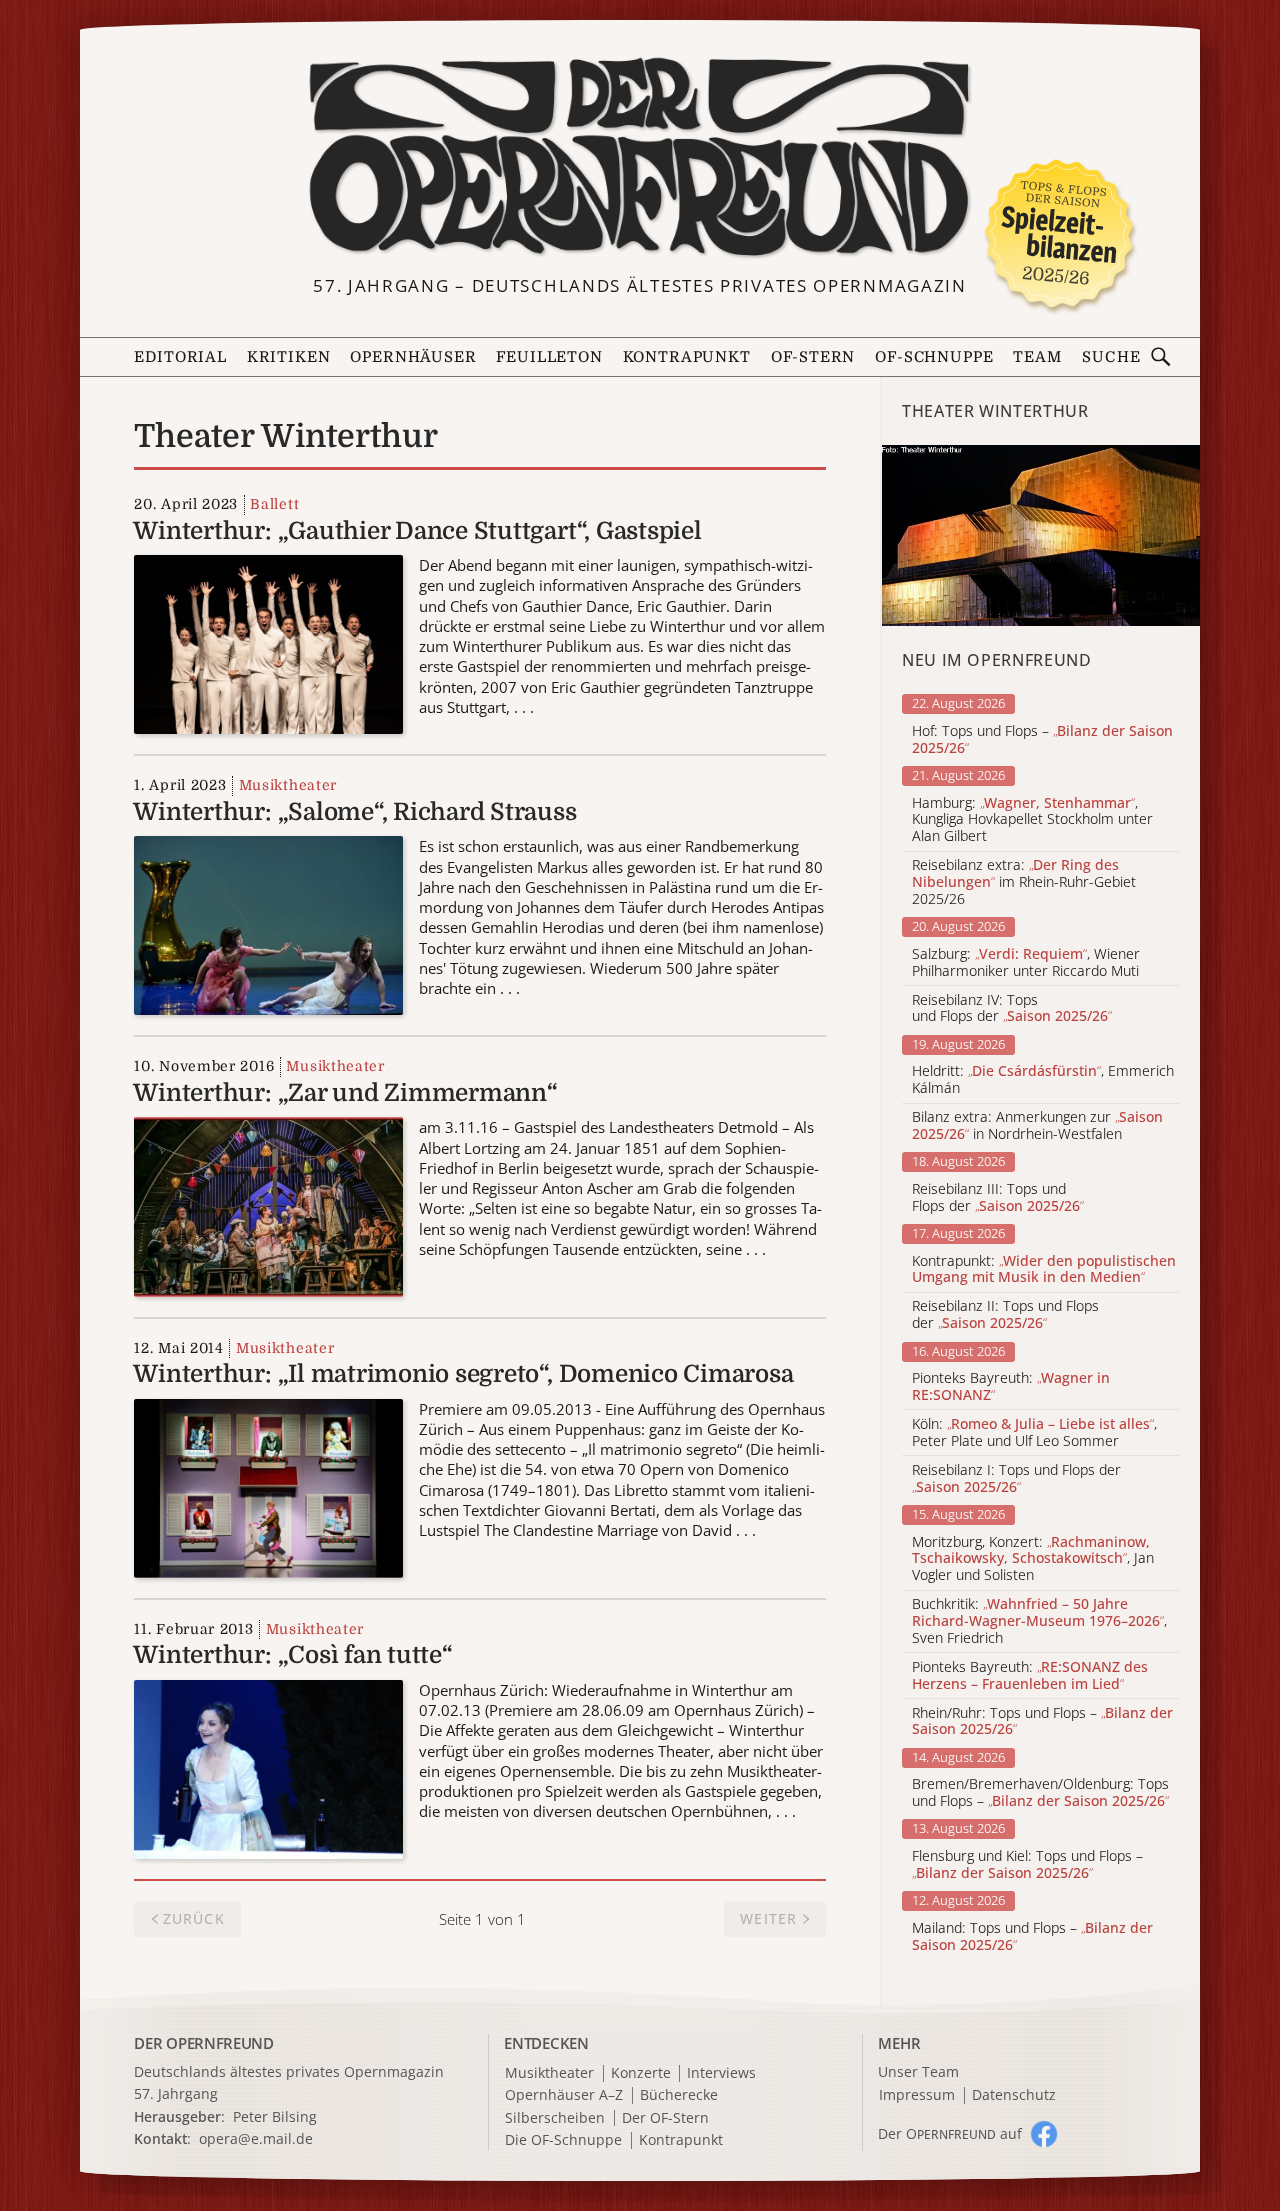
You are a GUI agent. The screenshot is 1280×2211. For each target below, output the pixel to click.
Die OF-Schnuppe (563, 2140)
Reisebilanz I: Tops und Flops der (1016, 1479)
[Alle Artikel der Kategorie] (1041, 535)
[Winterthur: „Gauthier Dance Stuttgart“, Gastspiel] (268, 643)
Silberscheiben (555, 2118)
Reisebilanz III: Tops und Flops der (998, 1198)
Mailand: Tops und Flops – (1032, 1937)
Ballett (274, 504)
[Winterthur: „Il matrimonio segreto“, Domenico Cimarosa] (268, 1486)
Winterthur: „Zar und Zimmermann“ (345, 1093)
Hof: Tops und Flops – (1042, 740)
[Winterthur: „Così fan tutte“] (268, 1767)
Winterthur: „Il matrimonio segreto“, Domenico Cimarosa (463, 1374)
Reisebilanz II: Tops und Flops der (1005, 1315)
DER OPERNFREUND (204, 2043)
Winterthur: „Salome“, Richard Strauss (354, 812)
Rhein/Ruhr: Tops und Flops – (1042, 1722)
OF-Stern (813, 357)
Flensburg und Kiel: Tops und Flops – (1027, 1865)
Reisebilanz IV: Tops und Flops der (1012, 1009)
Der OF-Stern (665, 2118)
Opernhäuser (413, 357)
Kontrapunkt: (1044, 1270)
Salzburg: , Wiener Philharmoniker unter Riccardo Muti (1026, 963)
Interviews (721, 2073)
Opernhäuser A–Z (564, 2095)
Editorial (180, 357)
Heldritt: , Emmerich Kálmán (1043, 1080)
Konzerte (641, 2073)
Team (1037, 357)
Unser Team (918, 2071)
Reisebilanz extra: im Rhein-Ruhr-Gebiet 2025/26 (1024, 882)
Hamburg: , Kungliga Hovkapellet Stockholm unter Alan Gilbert (1032, 820)
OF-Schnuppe (934, 357)
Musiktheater (288, 785)
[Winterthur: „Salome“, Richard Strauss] (268, 924)
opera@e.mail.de (256, 2138)
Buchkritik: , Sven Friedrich (1039, 1621)
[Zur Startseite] (639, 158)
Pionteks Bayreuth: (1011, 1387)
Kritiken (289, 357)
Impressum (917, 2095)
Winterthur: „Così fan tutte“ (292, 1655)
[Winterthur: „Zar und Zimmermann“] (268, 1205)
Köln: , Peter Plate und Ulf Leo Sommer (1034, 1433)
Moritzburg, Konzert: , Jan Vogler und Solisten (1033, 1559)
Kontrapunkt (687, 357)
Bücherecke (679, 2095)
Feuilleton (549, 357)
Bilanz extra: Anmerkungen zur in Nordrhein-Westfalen (1037, 1126)
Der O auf (950, 2133)
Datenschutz (1014, 2095)
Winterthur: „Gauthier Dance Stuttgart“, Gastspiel (417, 531)
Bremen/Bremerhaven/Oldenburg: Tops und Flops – (1040, 1793)
